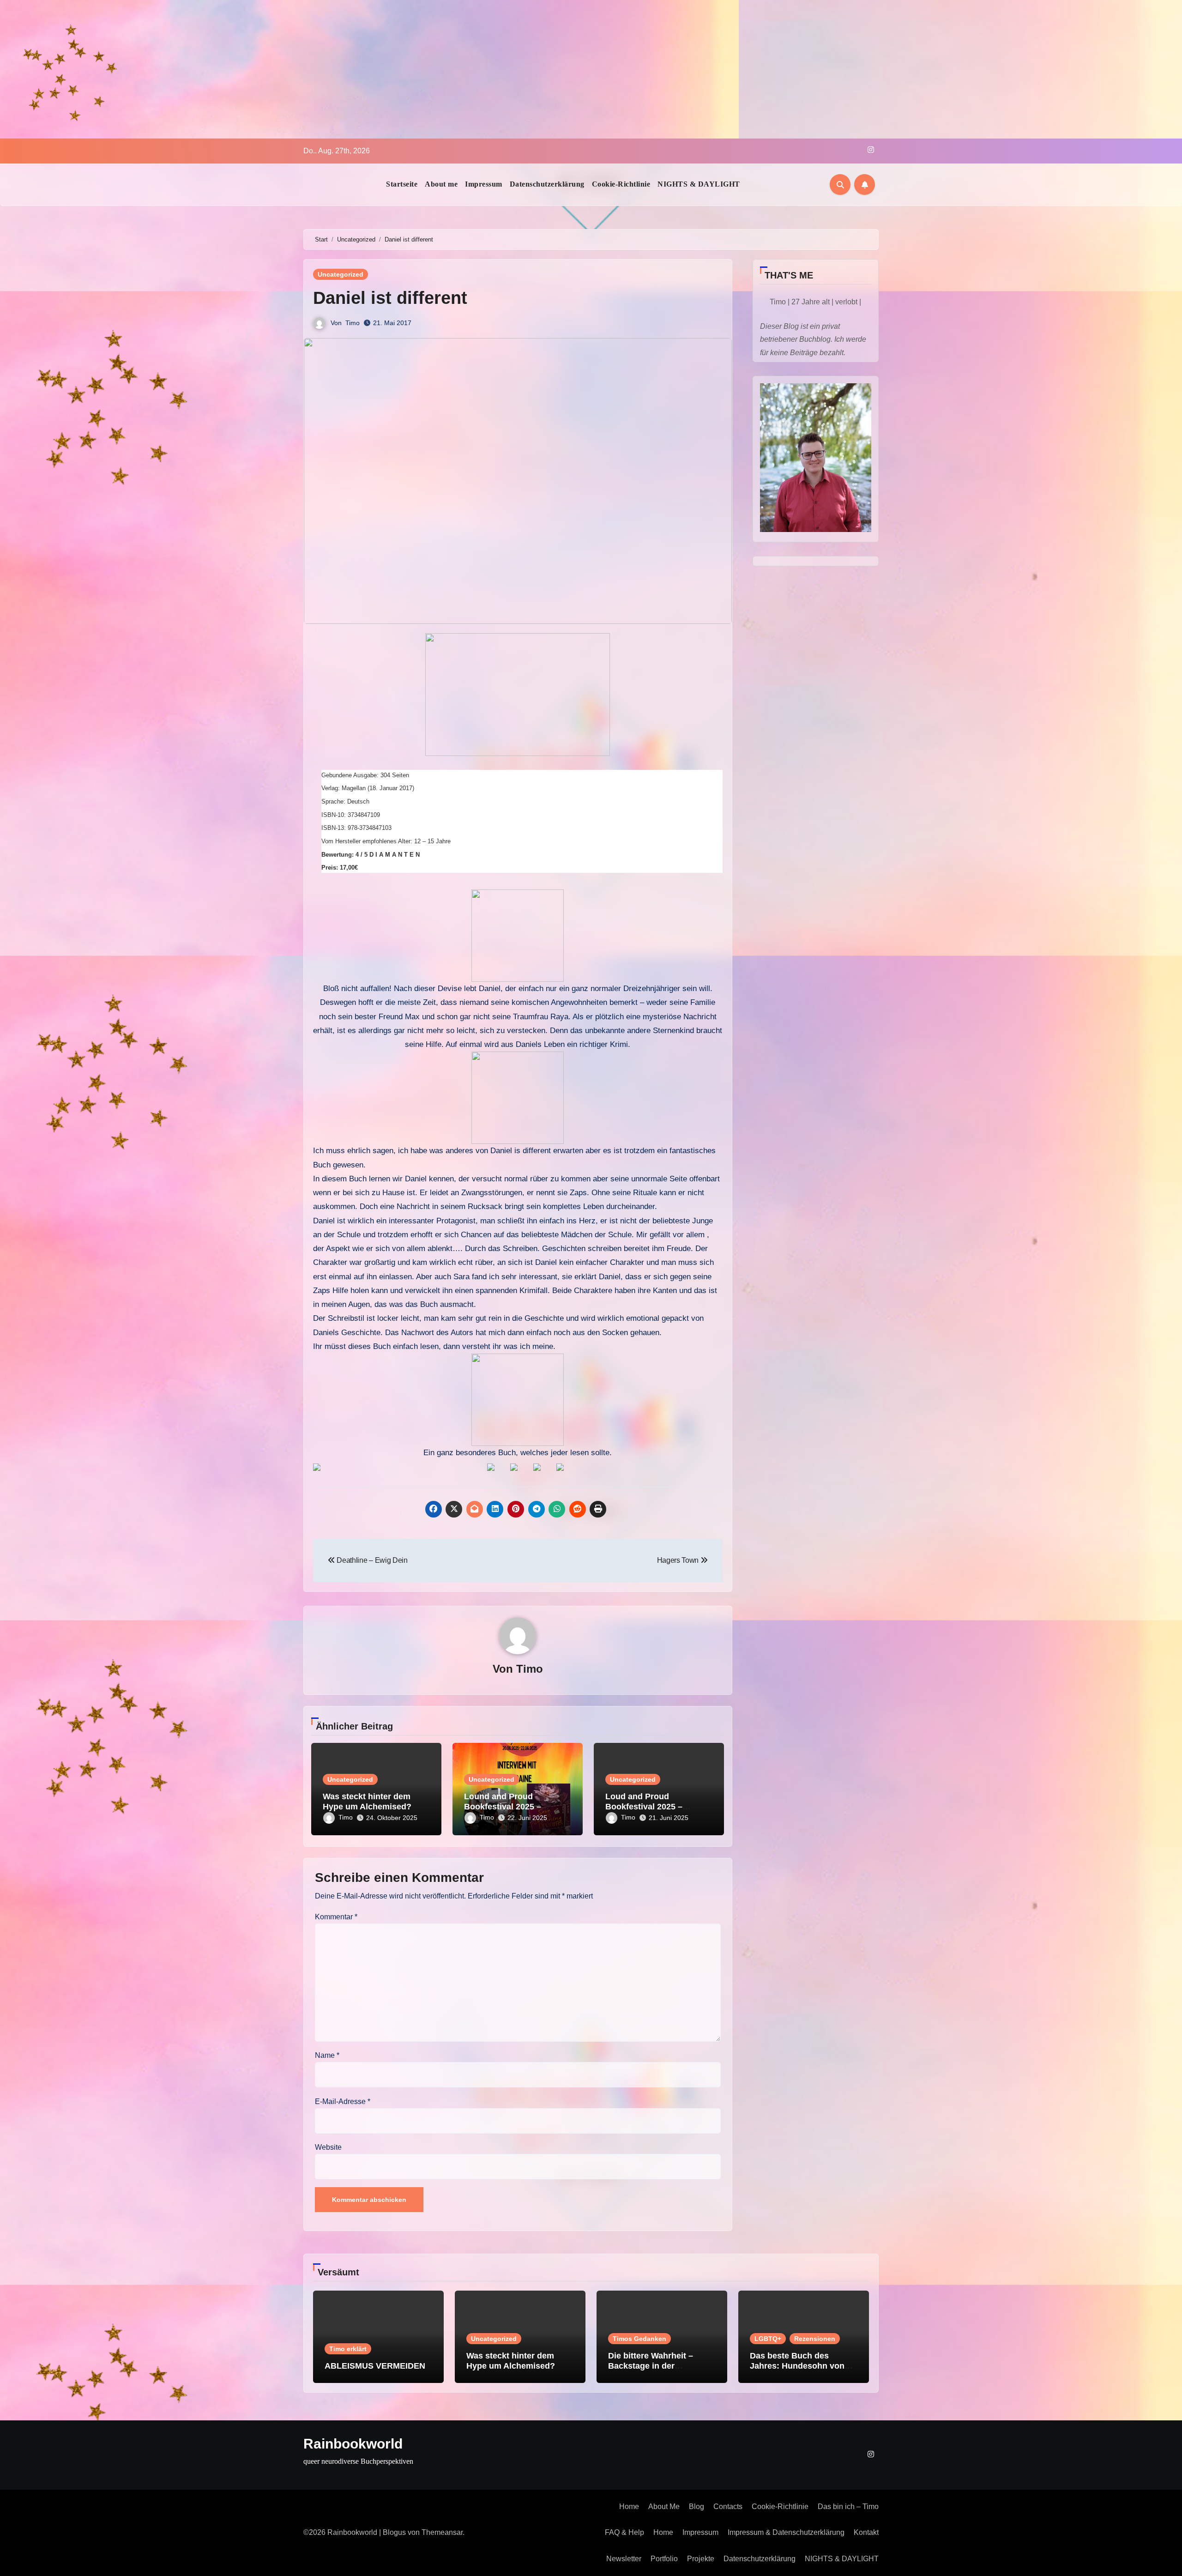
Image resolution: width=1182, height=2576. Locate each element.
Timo (353, 323)
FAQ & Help (624, 2532)
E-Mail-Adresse (343, 2101)
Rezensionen (815, 2339)
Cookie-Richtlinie (621, 184)
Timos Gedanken (639, 2339)
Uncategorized (341, 274)
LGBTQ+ (768, 2339)
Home (629, 2506)
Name (327, 2055)
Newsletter (624, 2559)
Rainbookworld (353, 2444)
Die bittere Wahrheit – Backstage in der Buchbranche (651, 2366)
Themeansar (442, 2532)
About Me (664, 2506)
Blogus (394, 2532)
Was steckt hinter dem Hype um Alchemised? (367, 1802)
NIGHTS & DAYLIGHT (699, 184)
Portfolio (664, 2559)
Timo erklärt (348, 2349)
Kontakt (866, 2532)
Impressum (484, 184)
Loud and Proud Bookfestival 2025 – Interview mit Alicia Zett (651, 1806)
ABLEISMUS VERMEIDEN (375, 2366)
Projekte (701, 2559)
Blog (697, 2506)
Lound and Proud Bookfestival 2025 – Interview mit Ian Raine (509, 1806)
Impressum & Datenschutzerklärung (786, 2532)
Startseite (402, 184)
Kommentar (336, 1917)
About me (441, 184)
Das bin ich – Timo (848, 2506)
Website (328, 2147)
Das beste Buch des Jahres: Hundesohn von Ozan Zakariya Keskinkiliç (801, 2366)
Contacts (728, 2506)
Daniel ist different (390, 298)
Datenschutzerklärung (547, 184)
